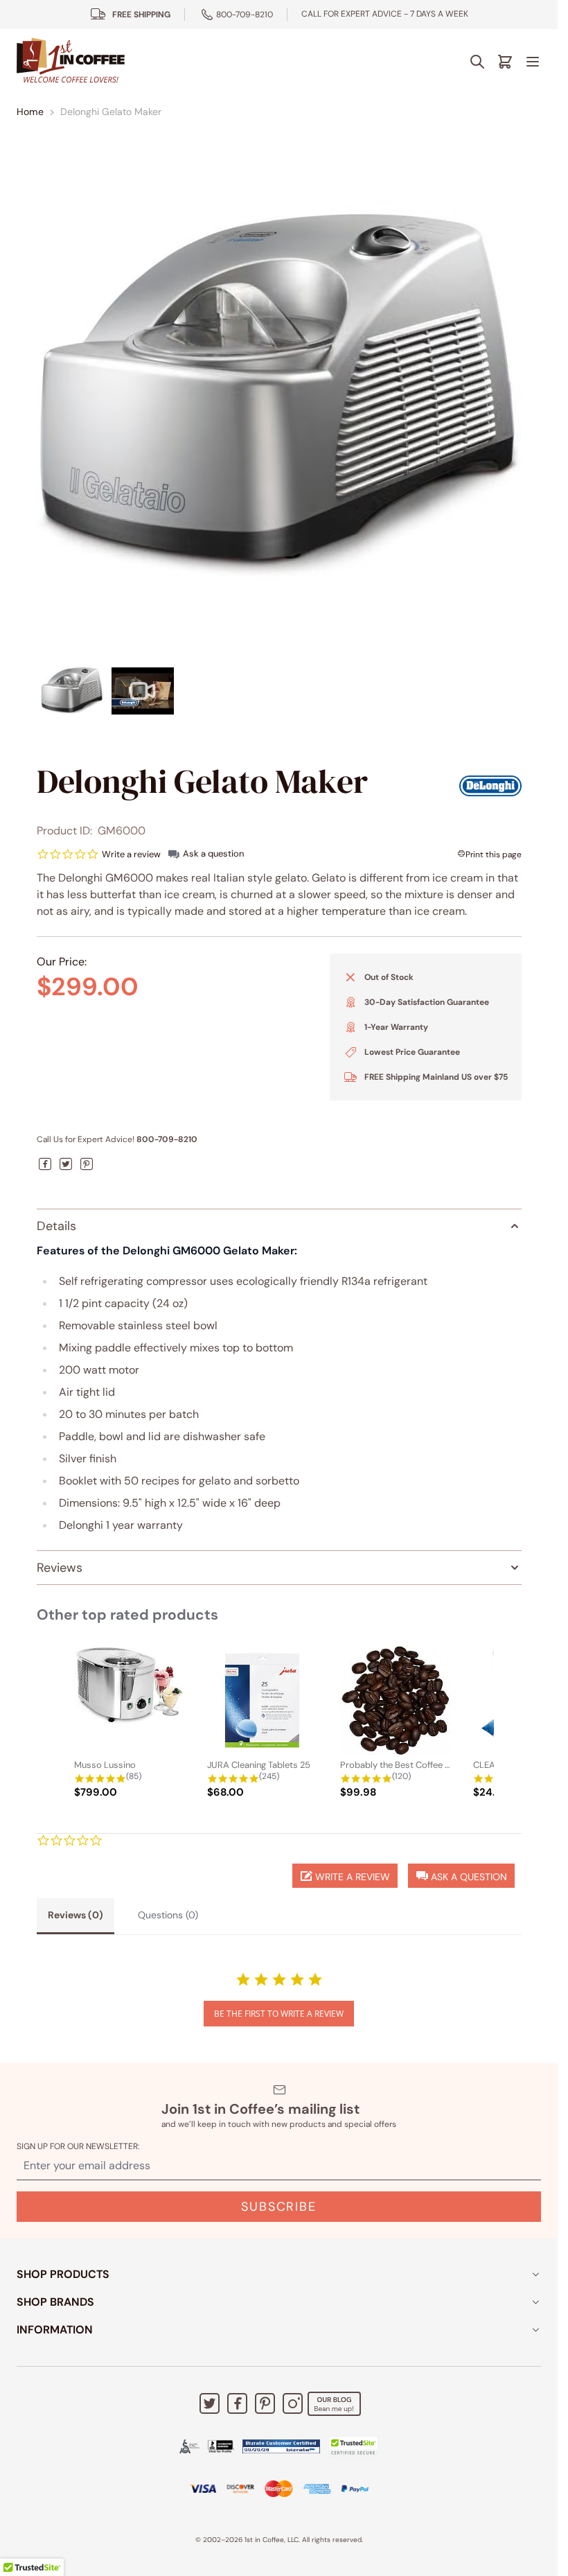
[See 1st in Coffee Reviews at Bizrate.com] (281, 2446)
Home (30, 112)
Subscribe (278, 2207)
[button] (461, 1876)
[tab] (76, 1916)
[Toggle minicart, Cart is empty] (505, 62)
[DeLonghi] (490, 786)
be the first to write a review (279, 2014)
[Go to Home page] (71, 61)
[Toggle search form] (477, 62)
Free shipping (141, 15)
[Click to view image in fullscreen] (279, 397)
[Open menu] (533, 62)
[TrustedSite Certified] (353, 2446)
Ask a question (213, 853)
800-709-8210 (245, 15)
